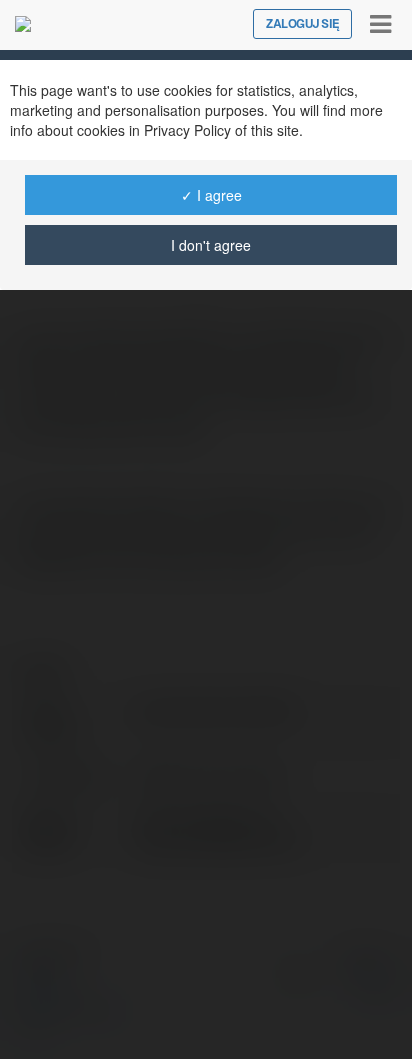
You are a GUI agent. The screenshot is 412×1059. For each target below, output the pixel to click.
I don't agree (211, 245)
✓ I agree (211, 195)
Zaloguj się (302, 24)
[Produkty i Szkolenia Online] (23, 24)
